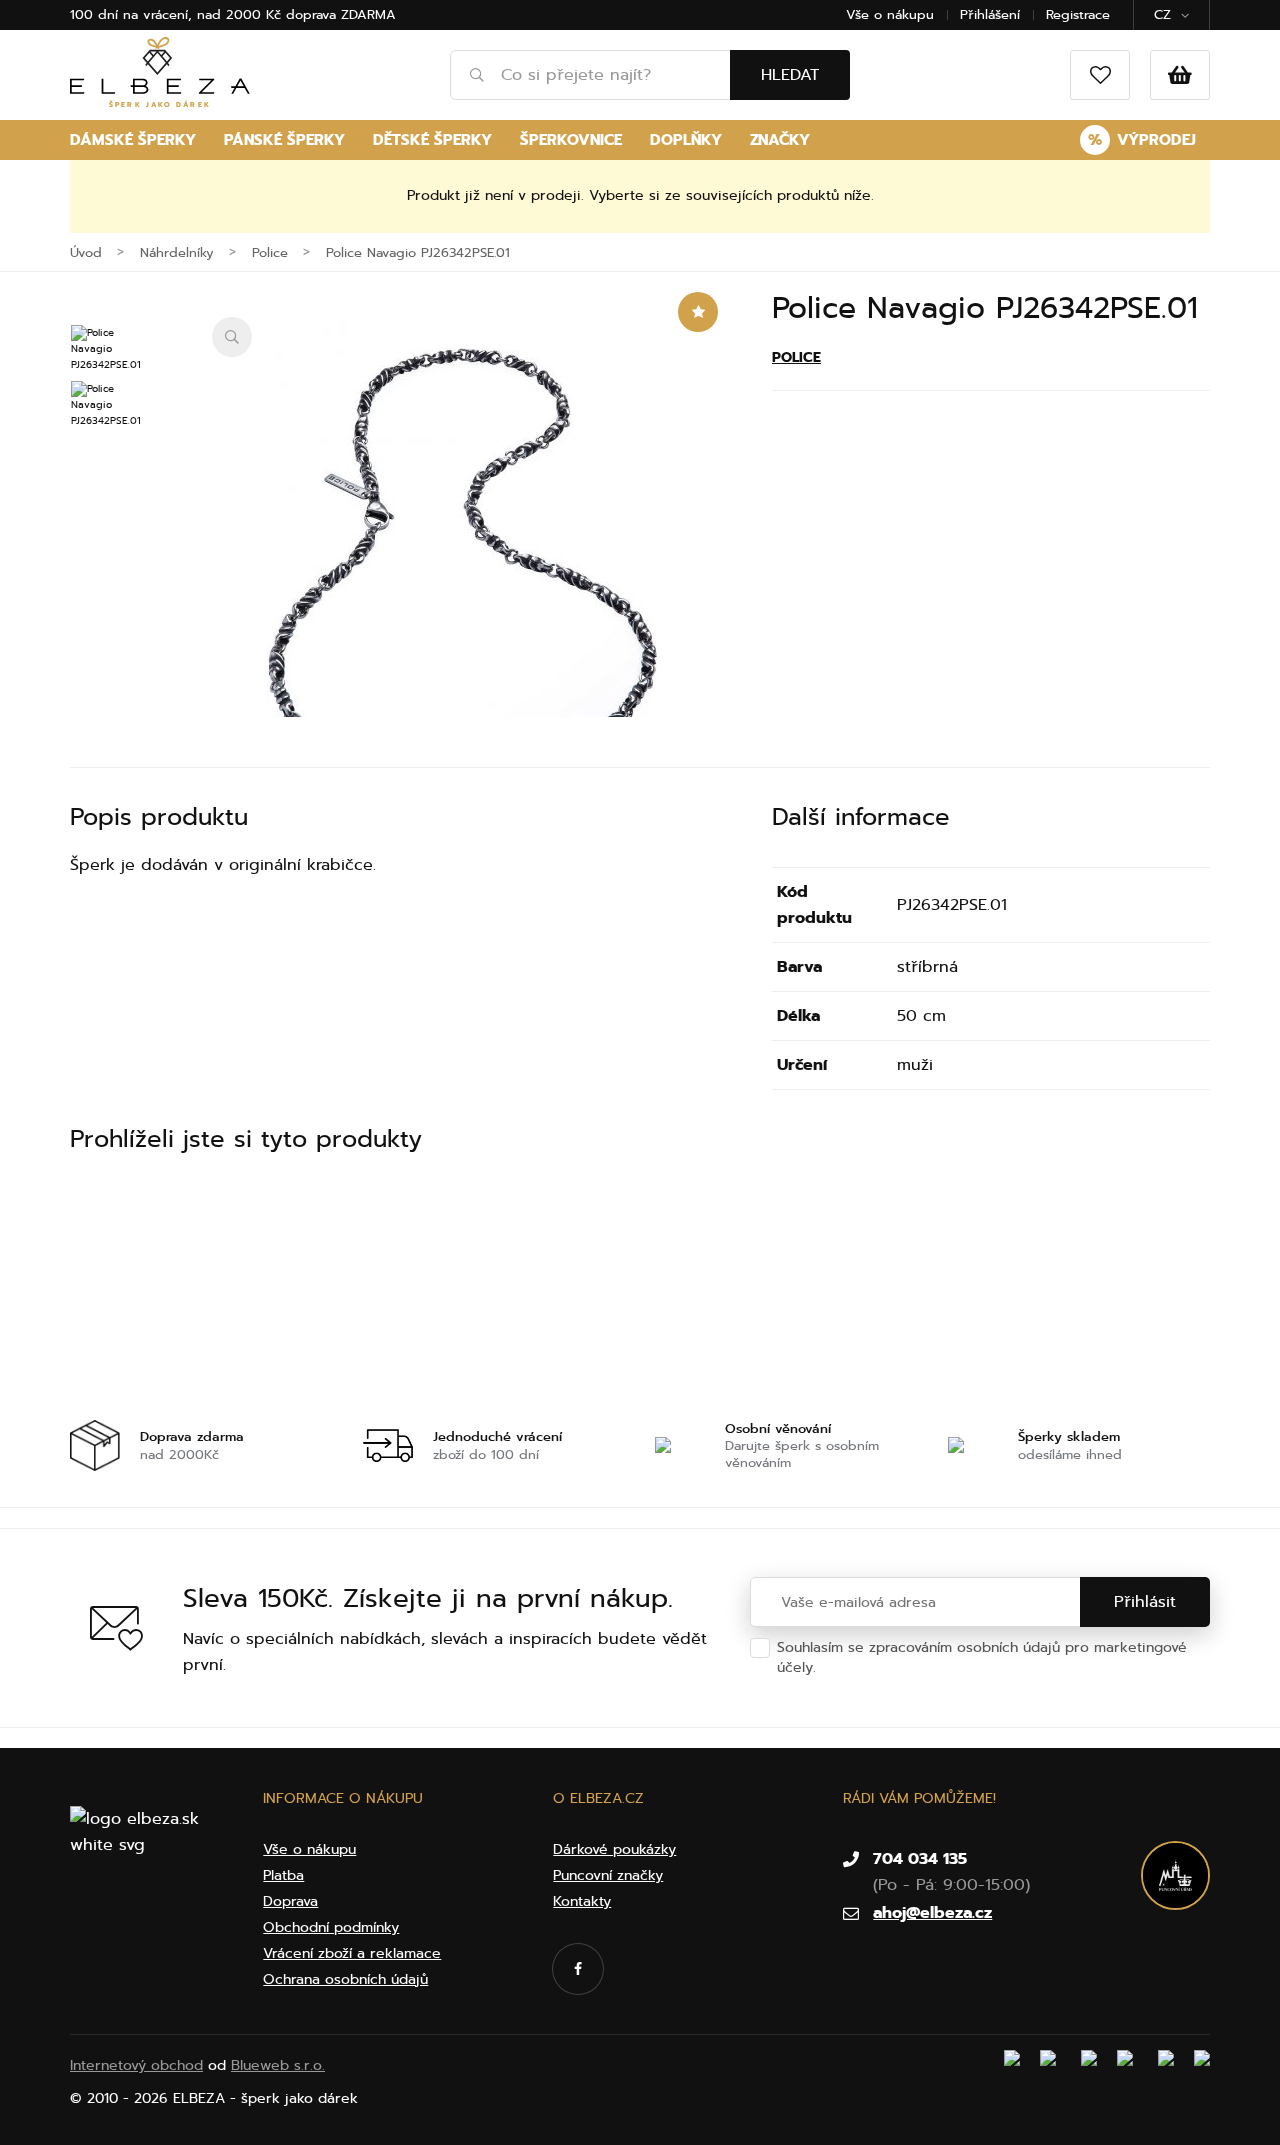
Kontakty (582, 1901)
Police (796, 357)
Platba (283, 1875)
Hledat (790, 75)
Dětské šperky (432, 140)
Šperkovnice (571, 140)
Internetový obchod (136, 2065)
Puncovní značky (608, 1875)
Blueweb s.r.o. (278, 2065)
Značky (780, 140)
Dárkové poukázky (614, 1849)
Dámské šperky (133, 140)
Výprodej (1142, 140)
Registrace (1078, 14)
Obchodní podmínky (331, 1927)
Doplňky (686, 140)
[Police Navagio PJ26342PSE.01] (462, 577)
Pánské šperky (284, 140)
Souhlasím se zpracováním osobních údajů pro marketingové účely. (982, 1657)
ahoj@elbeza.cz (932, 1913)
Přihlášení (990, 14)
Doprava (290, 1901)
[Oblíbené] (1100, 75)
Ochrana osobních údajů (903, 1667)
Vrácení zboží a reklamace (352, 1953)
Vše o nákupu (890, 14)
